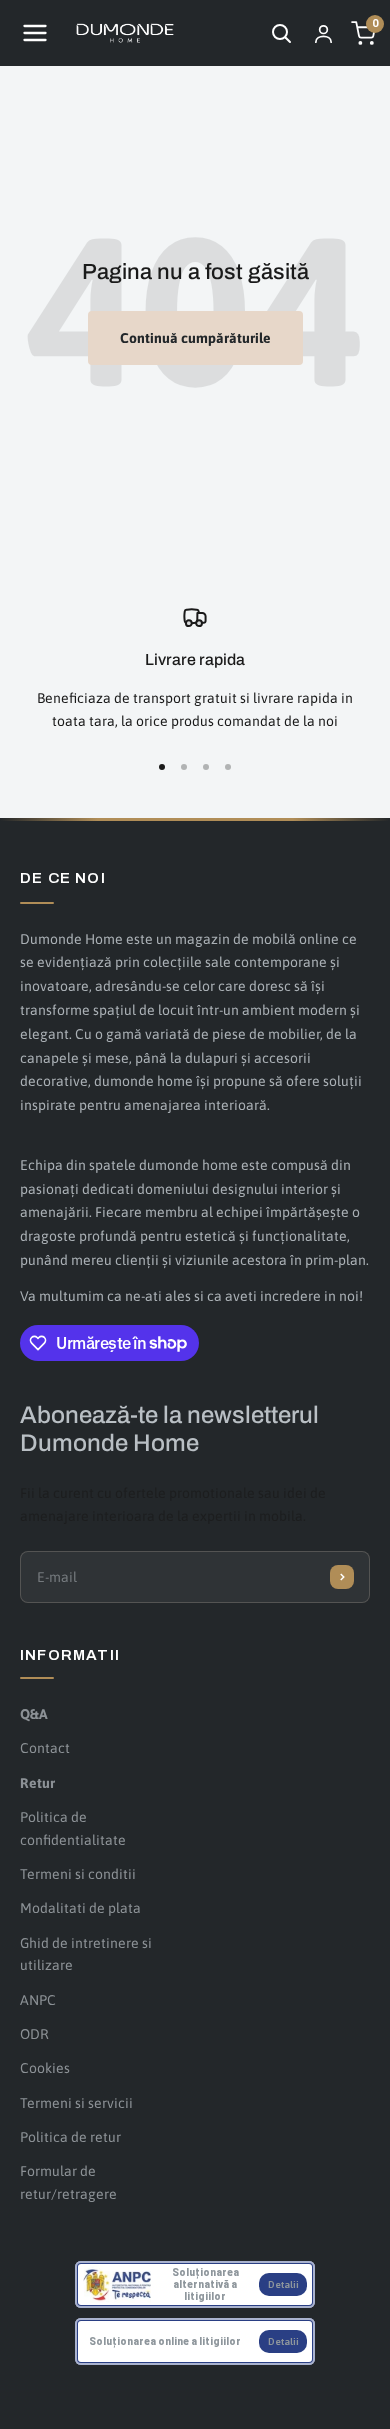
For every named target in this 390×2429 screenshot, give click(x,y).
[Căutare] (281, 33)
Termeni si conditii (78, 1874)
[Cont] (323, 33)
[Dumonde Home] (125, 33)
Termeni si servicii (76, 2103)
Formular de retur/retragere (68, 2182)
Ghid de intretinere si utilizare (86, 1954)
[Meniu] (35, 33)
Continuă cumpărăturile (195, 338)
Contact (45, 1748)
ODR (34, 2034)
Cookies (45, 2068)
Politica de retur (70, 2137)
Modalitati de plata (80, 1908)
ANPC (38, 2000)
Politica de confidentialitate (73, 1828)
